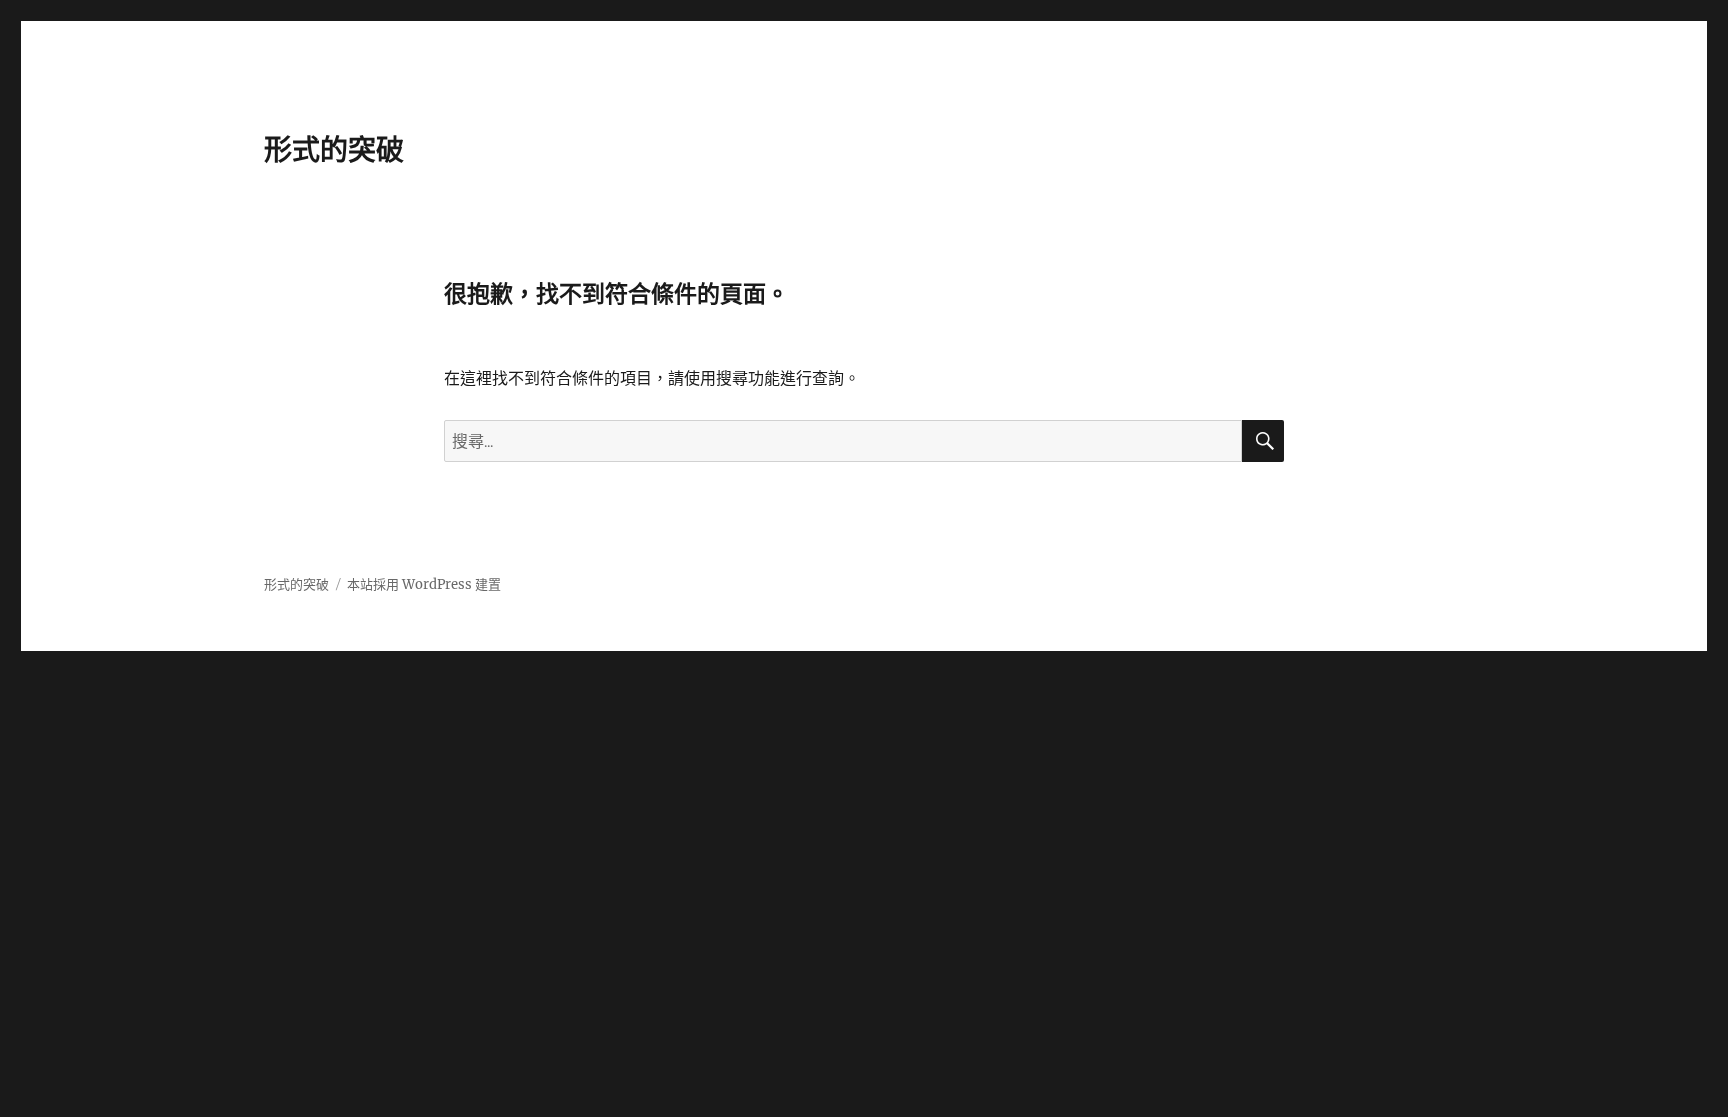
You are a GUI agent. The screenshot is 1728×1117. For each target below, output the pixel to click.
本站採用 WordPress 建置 (424, 584)
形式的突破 (334, 150)
